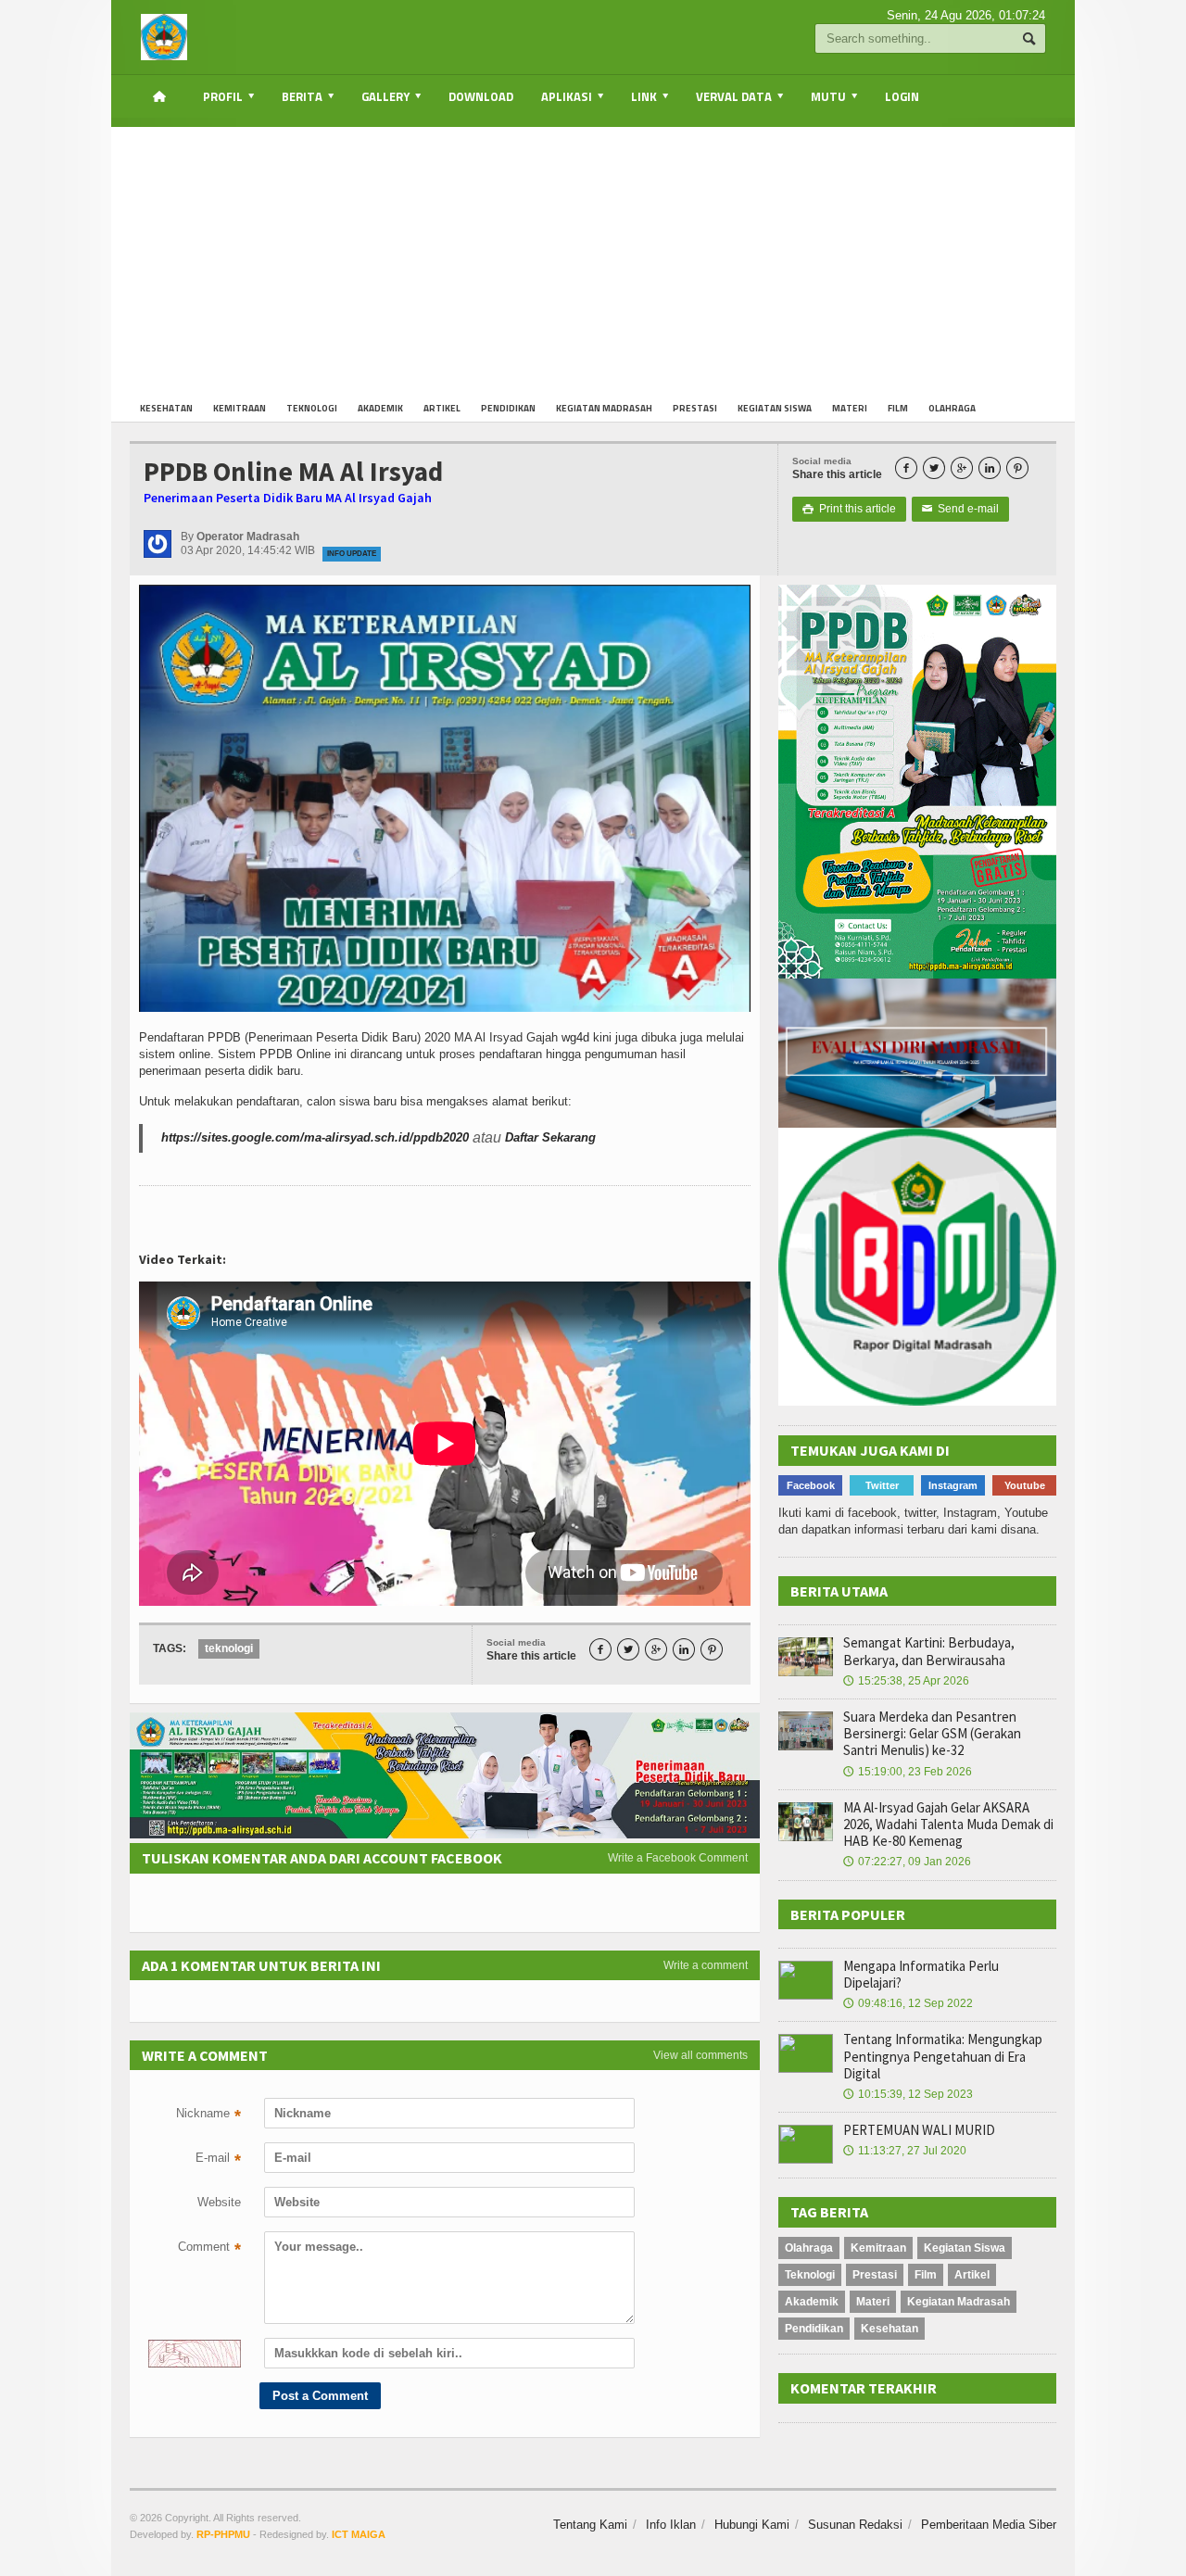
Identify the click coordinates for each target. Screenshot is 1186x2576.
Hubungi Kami (752, 2525)
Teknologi (312, 408)
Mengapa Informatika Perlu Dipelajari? (921, 1974)
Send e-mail (960, 509)
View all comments (700, 2055)
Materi (850, 408)
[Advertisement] (593, 257)
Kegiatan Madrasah (604, 408)
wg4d (575, 1037)
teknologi (229, 1648)
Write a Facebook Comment (678, 1858)
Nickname (208, 2115)
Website (219, 2202)
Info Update (352, 554)
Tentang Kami (590, 2525)
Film (898, 408)
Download (481, 96)
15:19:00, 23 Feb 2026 (908, 1772)
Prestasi (695, 408)
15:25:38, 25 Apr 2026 (906, 1681)
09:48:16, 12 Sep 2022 (908, 2003)
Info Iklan (671, 2525)
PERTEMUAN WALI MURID (919, 2130)
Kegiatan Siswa (775, 408)
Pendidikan (508, 408)
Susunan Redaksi (855, 2525)
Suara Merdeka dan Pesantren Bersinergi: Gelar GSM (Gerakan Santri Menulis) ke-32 (932, 1733)
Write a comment (706, 1965)
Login (902, 96)
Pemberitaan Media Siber (989, 2525)
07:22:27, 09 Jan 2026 (907, 1862)
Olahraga (952, 408)
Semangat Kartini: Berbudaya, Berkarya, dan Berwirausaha (929, 1651)
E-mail (218, 2160)
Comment (209, 2249)
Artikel (442, 408)
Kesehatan (166, 408)
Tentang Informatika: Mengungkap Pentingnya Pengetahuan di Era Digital (943, 2056)
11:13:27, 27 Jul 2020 (905, 2151)
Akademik (380, 408)
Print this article (849, 509)
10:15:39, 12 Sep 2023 (908, 2094)
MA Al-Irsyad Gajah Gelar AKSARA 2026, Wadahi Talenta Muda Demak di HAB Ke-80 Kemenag (948, 1824)
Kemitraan (240, 408)
